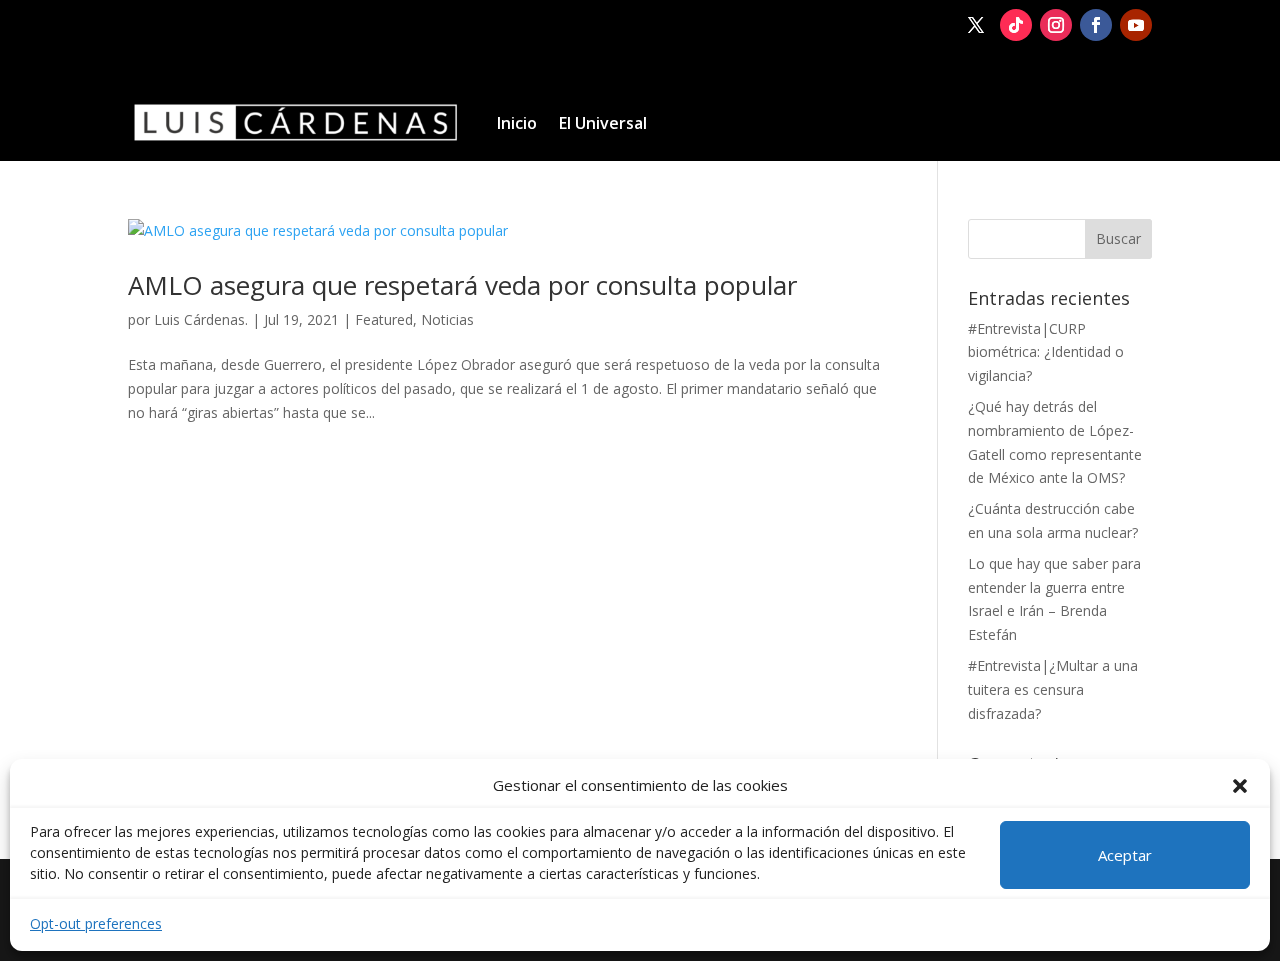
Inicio (517, 123)
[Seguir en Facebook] (1096, 25)
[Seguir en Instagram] (1056, 25)
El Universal (603, 123)
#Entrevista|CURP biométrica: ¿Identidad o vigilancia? (1046, 352)
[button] (1240, 786)
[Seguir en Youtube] (1136, 25)
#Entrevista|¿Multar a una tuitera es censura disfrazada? (1053, 689)
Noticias (447, 319)
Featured (384, 319)
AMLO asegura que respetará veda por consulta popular (462, 285)
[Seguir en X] (976, 25)
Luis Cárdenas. (201, 319)
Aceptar (1125, 855)
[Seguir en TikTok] (1016, 25)
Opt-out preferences (96, 923)
